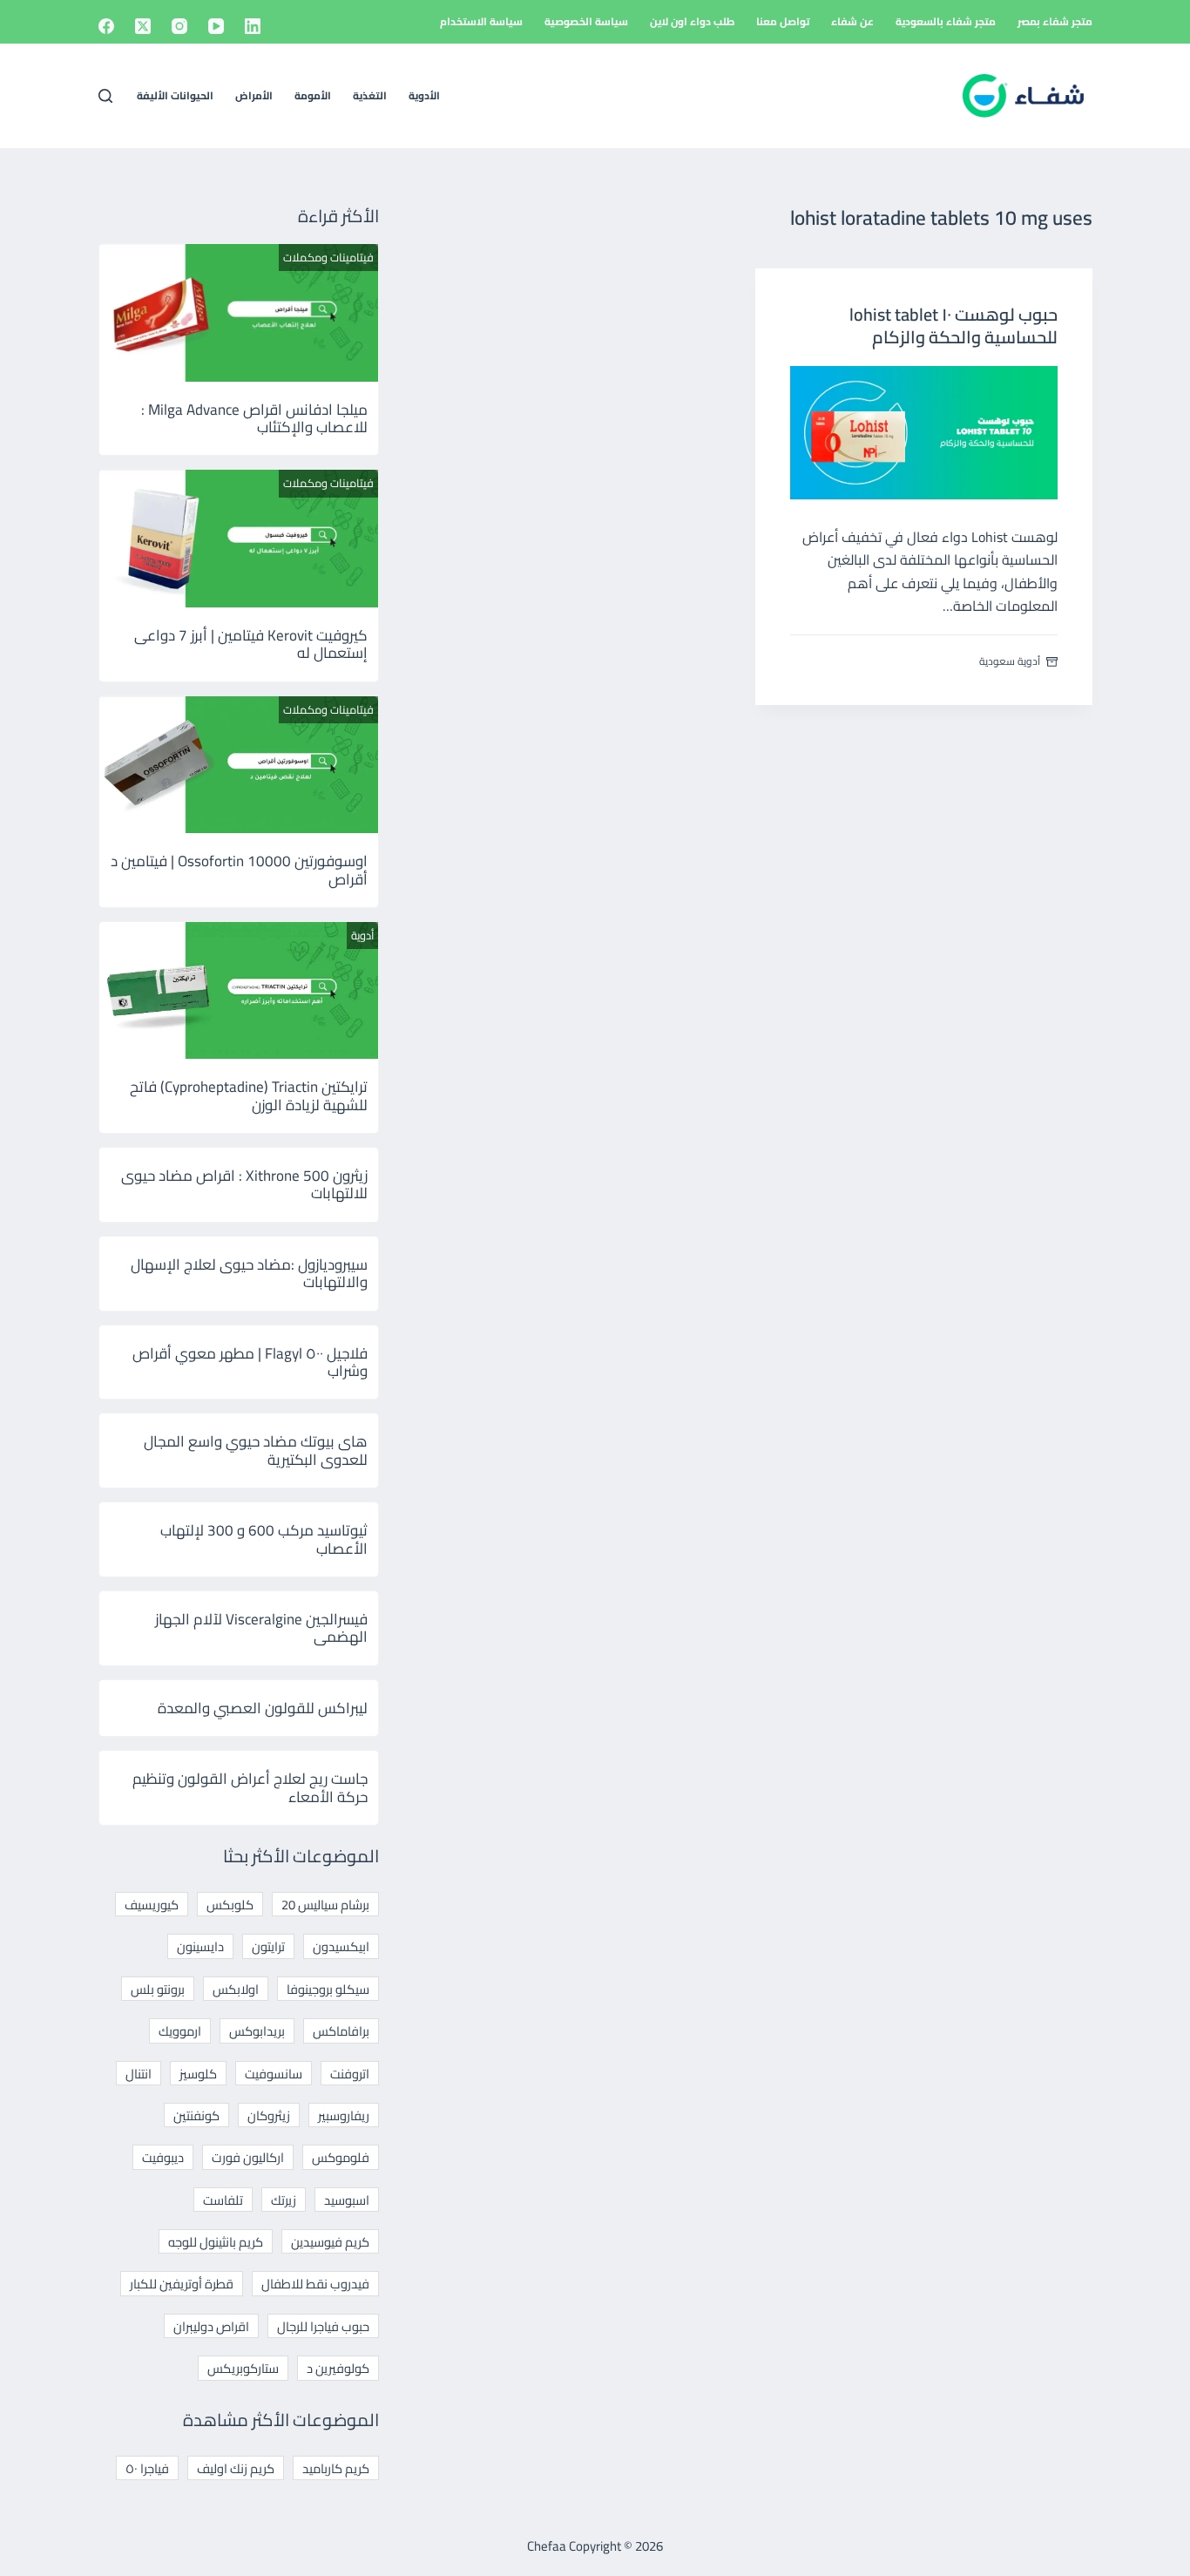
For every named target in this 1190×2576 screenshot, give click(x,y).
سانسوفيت (274, 2074)
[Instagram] (179, 26)
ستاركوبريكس (243, 2368)
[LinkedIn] (253, 26)
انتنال (139, 2074)
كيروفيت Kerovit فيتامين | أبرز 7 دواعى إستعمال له (251, 644)
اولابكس (236, 1989)
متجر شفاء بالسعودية (946, 21)
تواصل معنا (783, 21)
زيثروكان (269, 2115)
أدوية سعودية (1010, 661)
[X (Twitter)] (143, 26)
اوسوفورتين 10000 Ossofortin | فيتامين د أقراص (239, 870)
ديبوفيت (163, 2157)
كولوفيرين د (338, 2368)
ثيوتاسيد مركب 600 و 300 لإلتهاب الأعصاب (264, 1539)
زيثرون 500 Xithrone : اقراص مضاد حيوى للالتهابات (244, 1184)
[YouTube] (216, 26)
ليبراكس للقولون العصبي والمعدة (263, 1708)
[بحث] (105, 96)
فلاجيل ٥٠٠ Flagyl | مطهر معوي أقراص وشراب (250, 1362)
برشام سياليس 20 (325, 1905)
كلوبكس (230, 1905)
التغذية (370, 95)
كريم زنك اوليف (236, 2468)
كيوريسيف (152, 1905)
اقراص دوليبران (211, 2326)
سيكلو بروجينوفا (328, 1989)
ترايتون (268, 1946)
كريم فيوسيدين (330, 2242)
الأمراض (254, 95)
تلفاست (223, 2200)
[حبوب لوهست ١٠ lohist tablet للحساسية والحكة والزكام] (924, 433)
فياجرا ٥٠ (147, 2468)
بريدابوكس (257, 2031)
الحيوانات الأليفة (175, 95)
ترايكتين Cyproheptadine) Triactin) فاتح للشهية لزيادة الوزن (249, 1095)
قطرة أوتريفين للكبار (182, 2284)
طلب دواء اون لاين (692, 21)
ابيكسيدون (341, 1946)
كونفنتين (196, 2115)
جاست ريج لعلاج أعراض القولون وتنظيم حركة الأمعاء (250, 1787)
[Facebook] (106, 26)
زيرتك (284, 2200)
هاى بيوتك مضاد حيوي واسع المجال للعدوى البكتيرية (256, 1450)
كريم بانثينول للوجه (216, 2242)
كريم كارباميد (336, 2468)
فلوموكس (341, 2157)
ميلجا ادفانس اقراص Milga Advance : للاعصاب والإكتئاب (254, 418)
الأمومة (313, 95)
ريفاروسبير (344, 2115)
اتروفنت (350, 2074)
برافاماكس (341, 2031)
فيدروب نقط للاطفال (315, 2284)
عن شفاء (852, 21)
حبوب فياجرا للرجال (323, 2326)
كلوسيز (198, 2074)
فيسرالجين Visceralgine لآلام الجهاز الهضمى (261, 1628)
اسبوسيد (347, 2200)
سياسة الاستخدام (481, 21)
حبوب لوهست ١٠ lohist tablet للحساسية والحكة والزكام (953, 325)
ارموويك (180, 2031)
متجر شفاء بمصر (1055, 21)
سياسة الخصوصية (586, 21)
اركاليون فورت (248, 2157)
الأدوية (424, 95)
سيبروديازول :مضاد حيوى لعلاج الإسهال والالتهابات (249, 1273)
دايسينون (200, 1946)
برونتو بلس (158, 1989)
